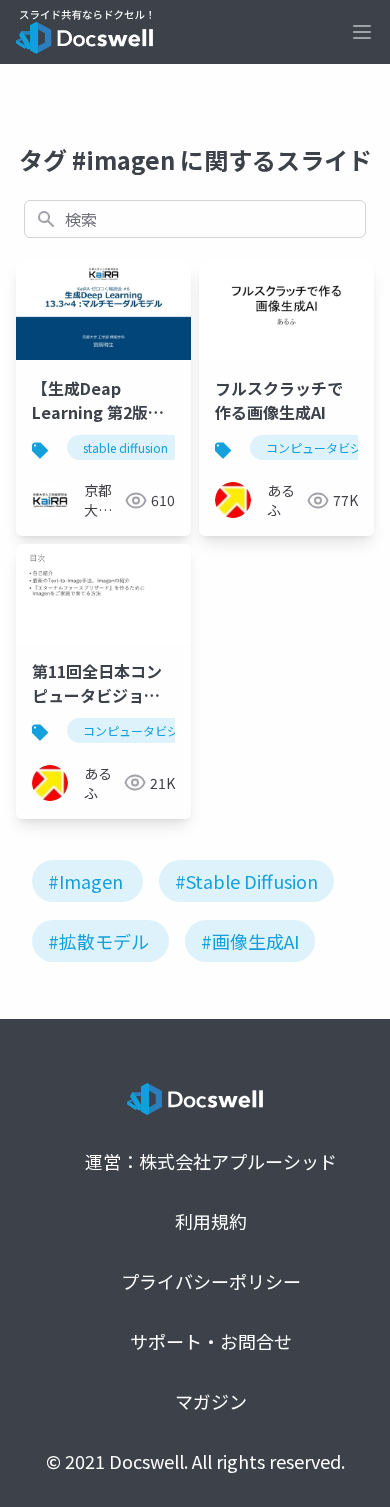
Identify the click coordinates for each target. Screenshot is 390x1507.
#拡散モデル (98, 941)
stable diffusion (125, 447)
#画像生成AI (250, 941)
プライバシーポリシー (211, 1281)
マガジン (211, 1401)
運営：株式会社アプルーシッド (211, 1161)
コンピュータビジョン (143, 730)
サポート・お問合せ (211, 1341)
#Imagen (85, 881)
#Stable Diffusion (246, 881)
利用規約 (211, 1221)
